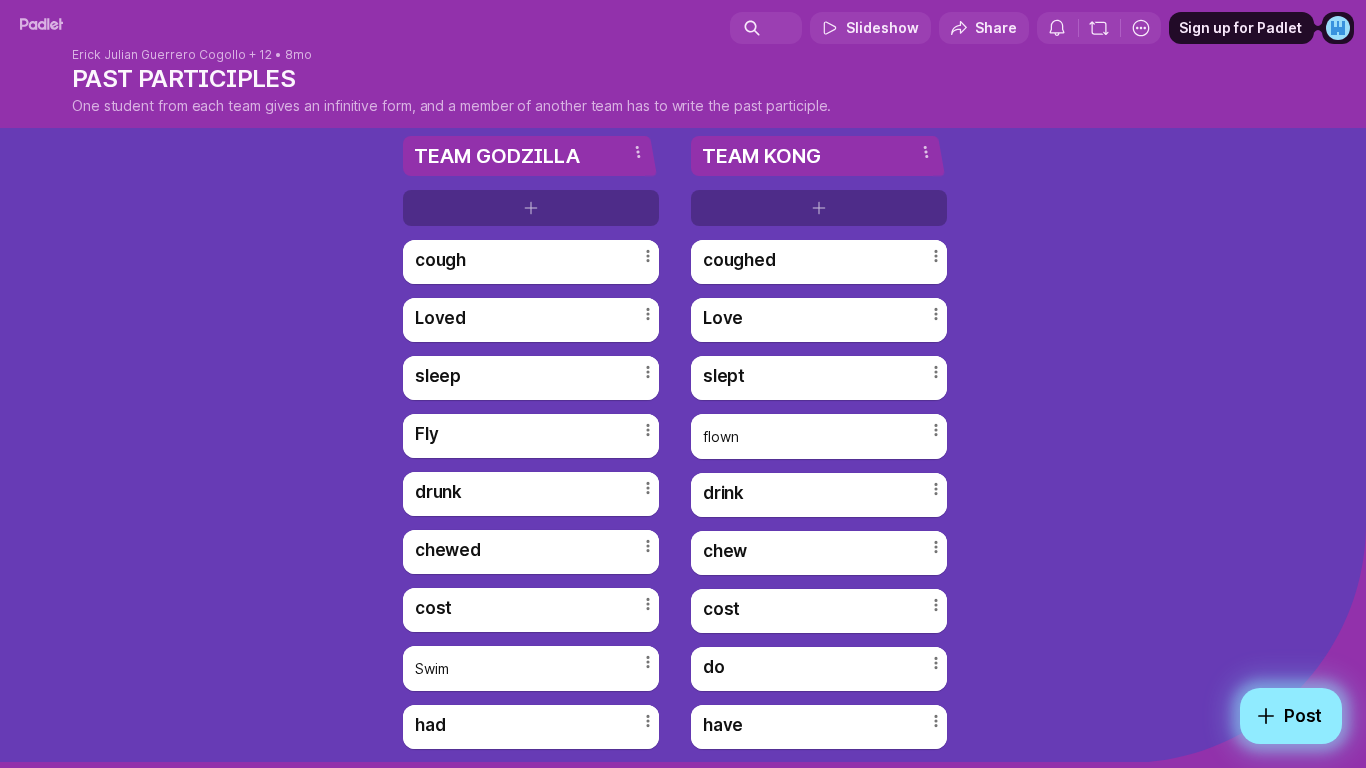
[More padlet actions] (1141, 28)
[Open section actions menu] (638, 152)
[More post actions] (648, 256)
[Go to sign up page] (1338, 28)
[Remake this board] (1099, 28)
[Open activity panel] (1057, 28)
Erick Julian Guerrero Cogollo (159, 55)
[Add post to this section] (531, 208)
